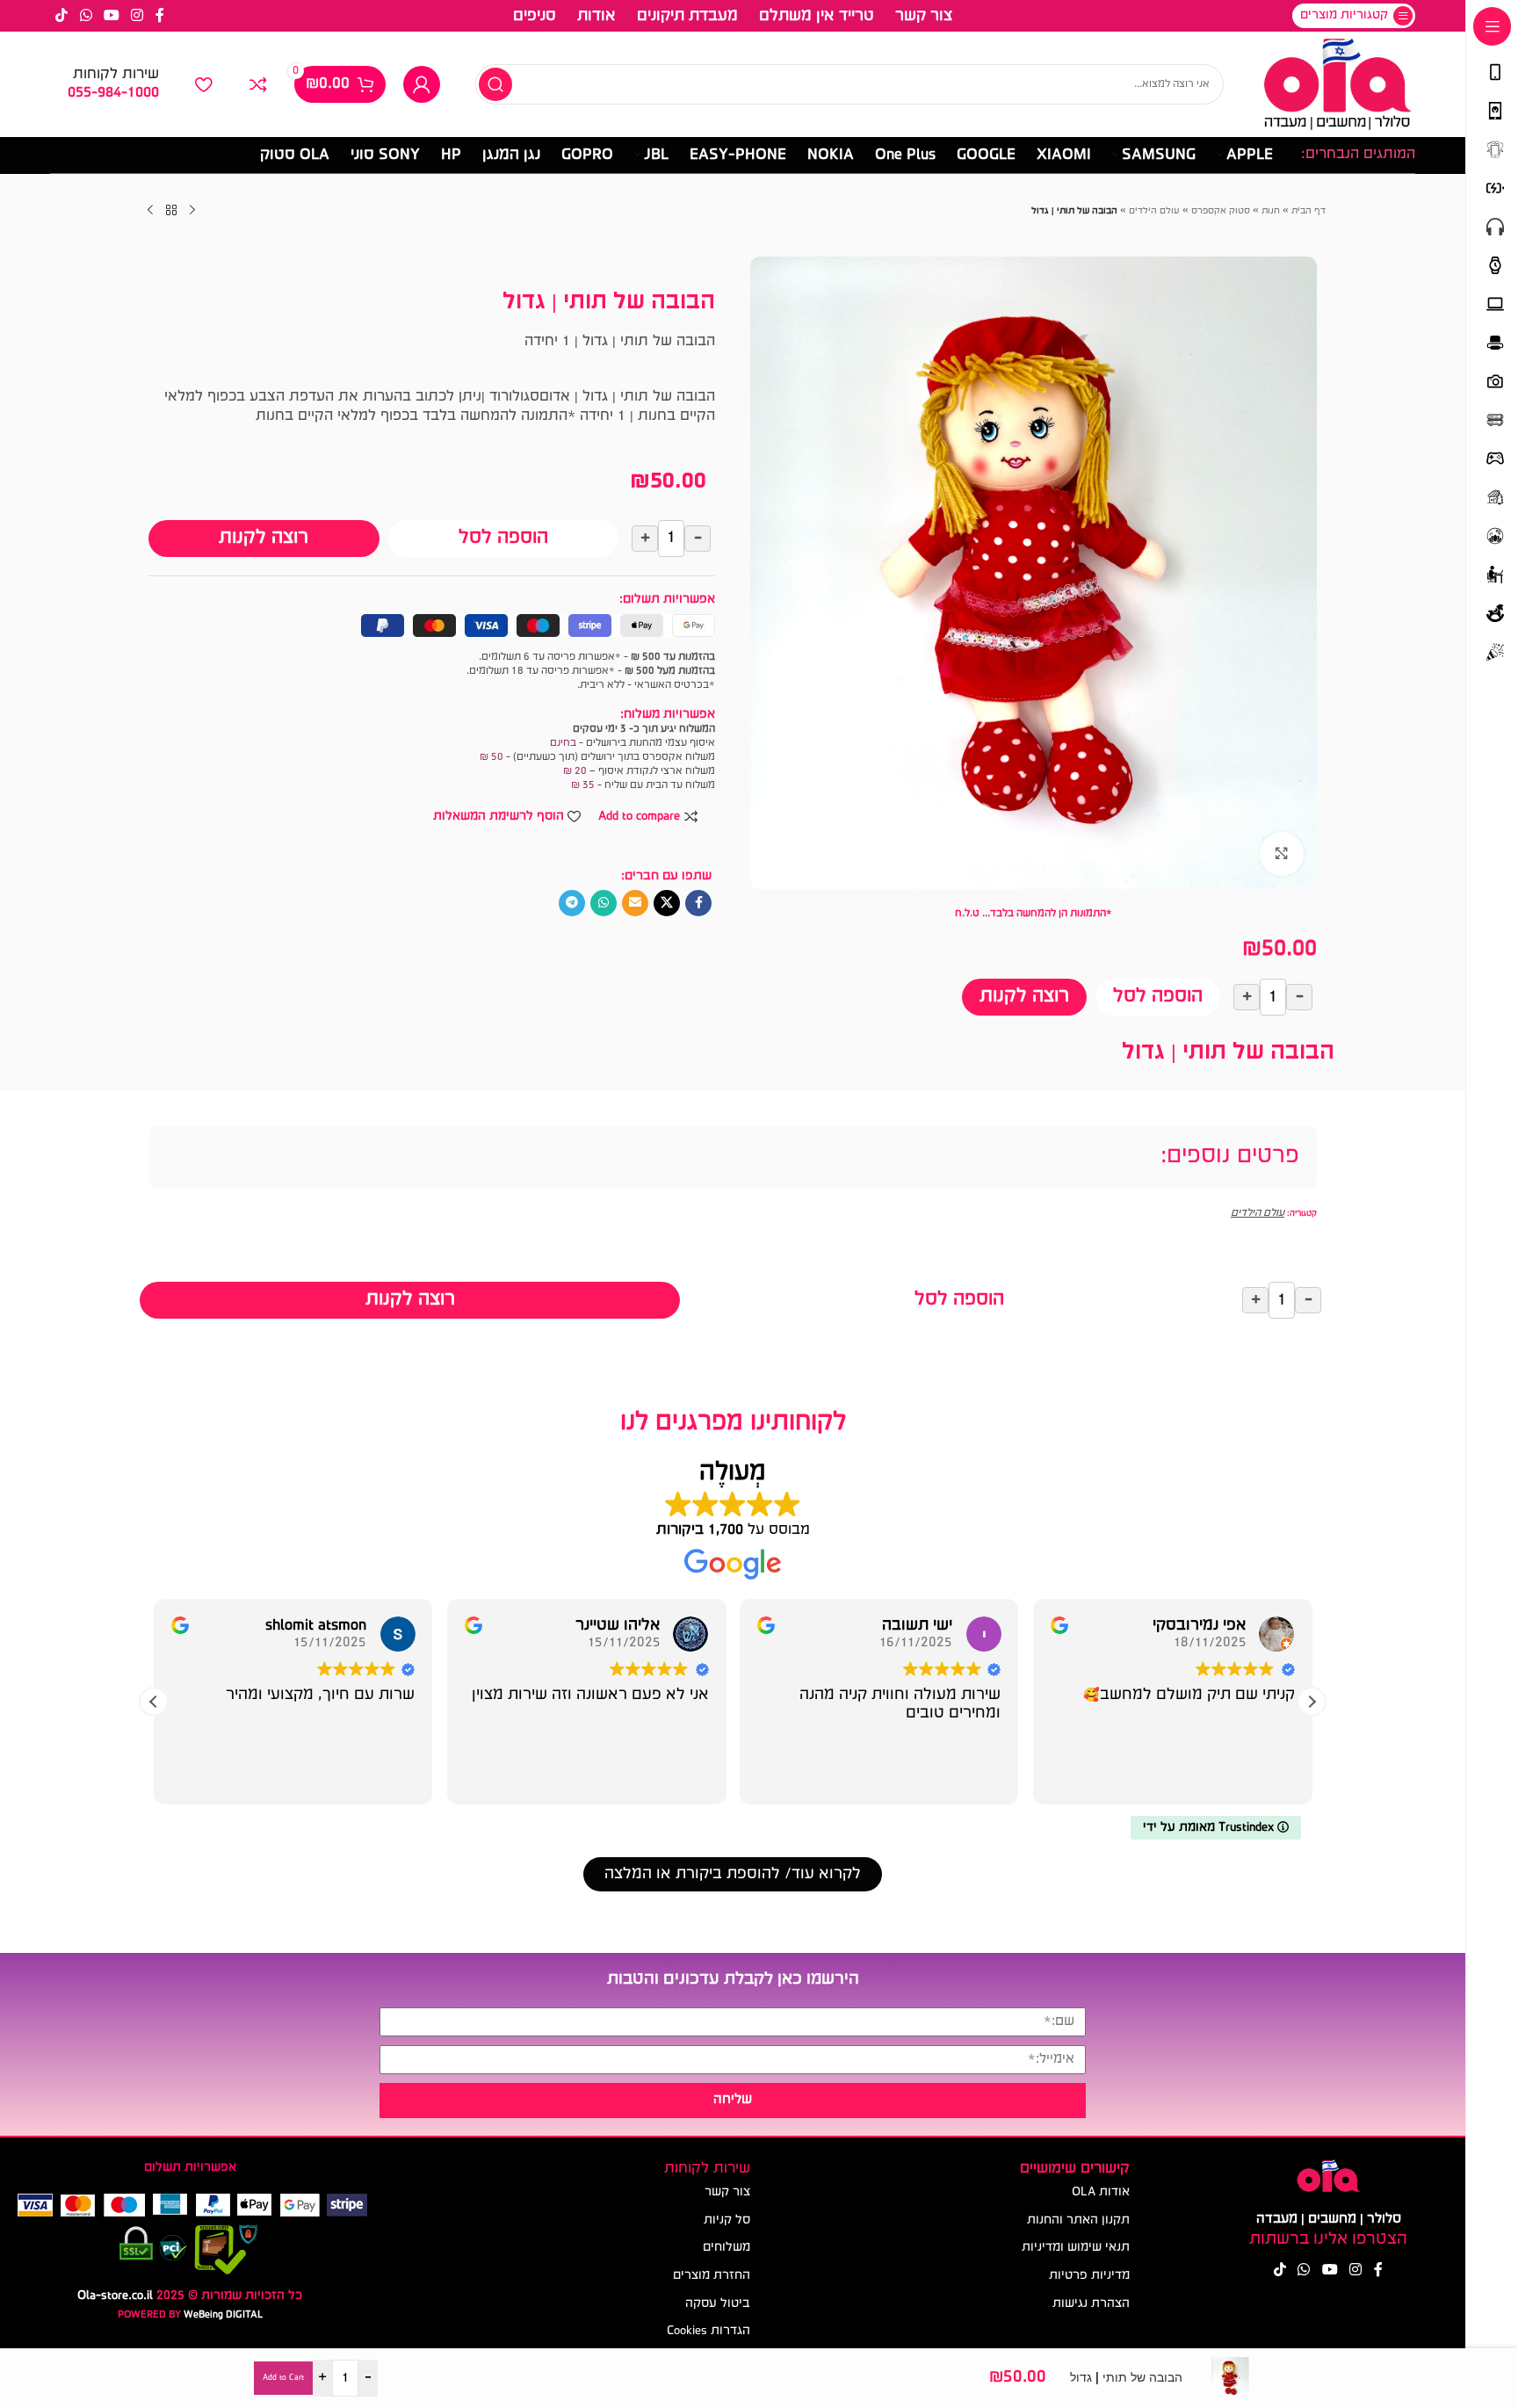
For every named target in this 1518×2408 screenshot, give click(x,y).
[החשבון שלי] (422, 84)
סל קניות (727, 2220)
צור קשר (727, 2192)
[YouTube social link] (111, 16)
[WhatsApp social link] (86, 16)
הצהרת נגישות (1091, 2304)
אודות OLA (1101, 2192)
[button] (1312, 1702)
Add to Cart (283, 2378)
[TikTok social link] (62, 16)
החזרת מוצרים (712, 2276)
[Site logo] (1337, 85)
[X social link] (667, 903)
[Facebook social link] (160, 16)
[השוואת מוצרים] (258, 84)
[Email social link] (635, 903)
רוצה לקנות (1024, 997)
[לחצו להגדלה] (1282, 854)
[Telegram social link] (572, 903)
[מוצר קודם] (192, 211)
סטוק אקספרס (1221, 211)
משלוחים (726, 2248)
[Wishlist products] (204, 84)
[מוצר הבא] (150, 211)
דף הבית (1308, 211)
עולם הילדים (1154, 211)
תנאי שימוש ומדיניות (1076, 2248)
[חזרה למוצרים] (171, 211)
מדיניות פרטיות (1089, 2276)
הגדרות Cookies (708, 2331)
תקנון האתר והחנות (1078, 2220)
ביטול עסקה (718, 2304)
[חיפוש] (495, 84)
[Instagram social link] (137, 16)
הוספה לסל (1158, 997)
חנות (1271, 211)
